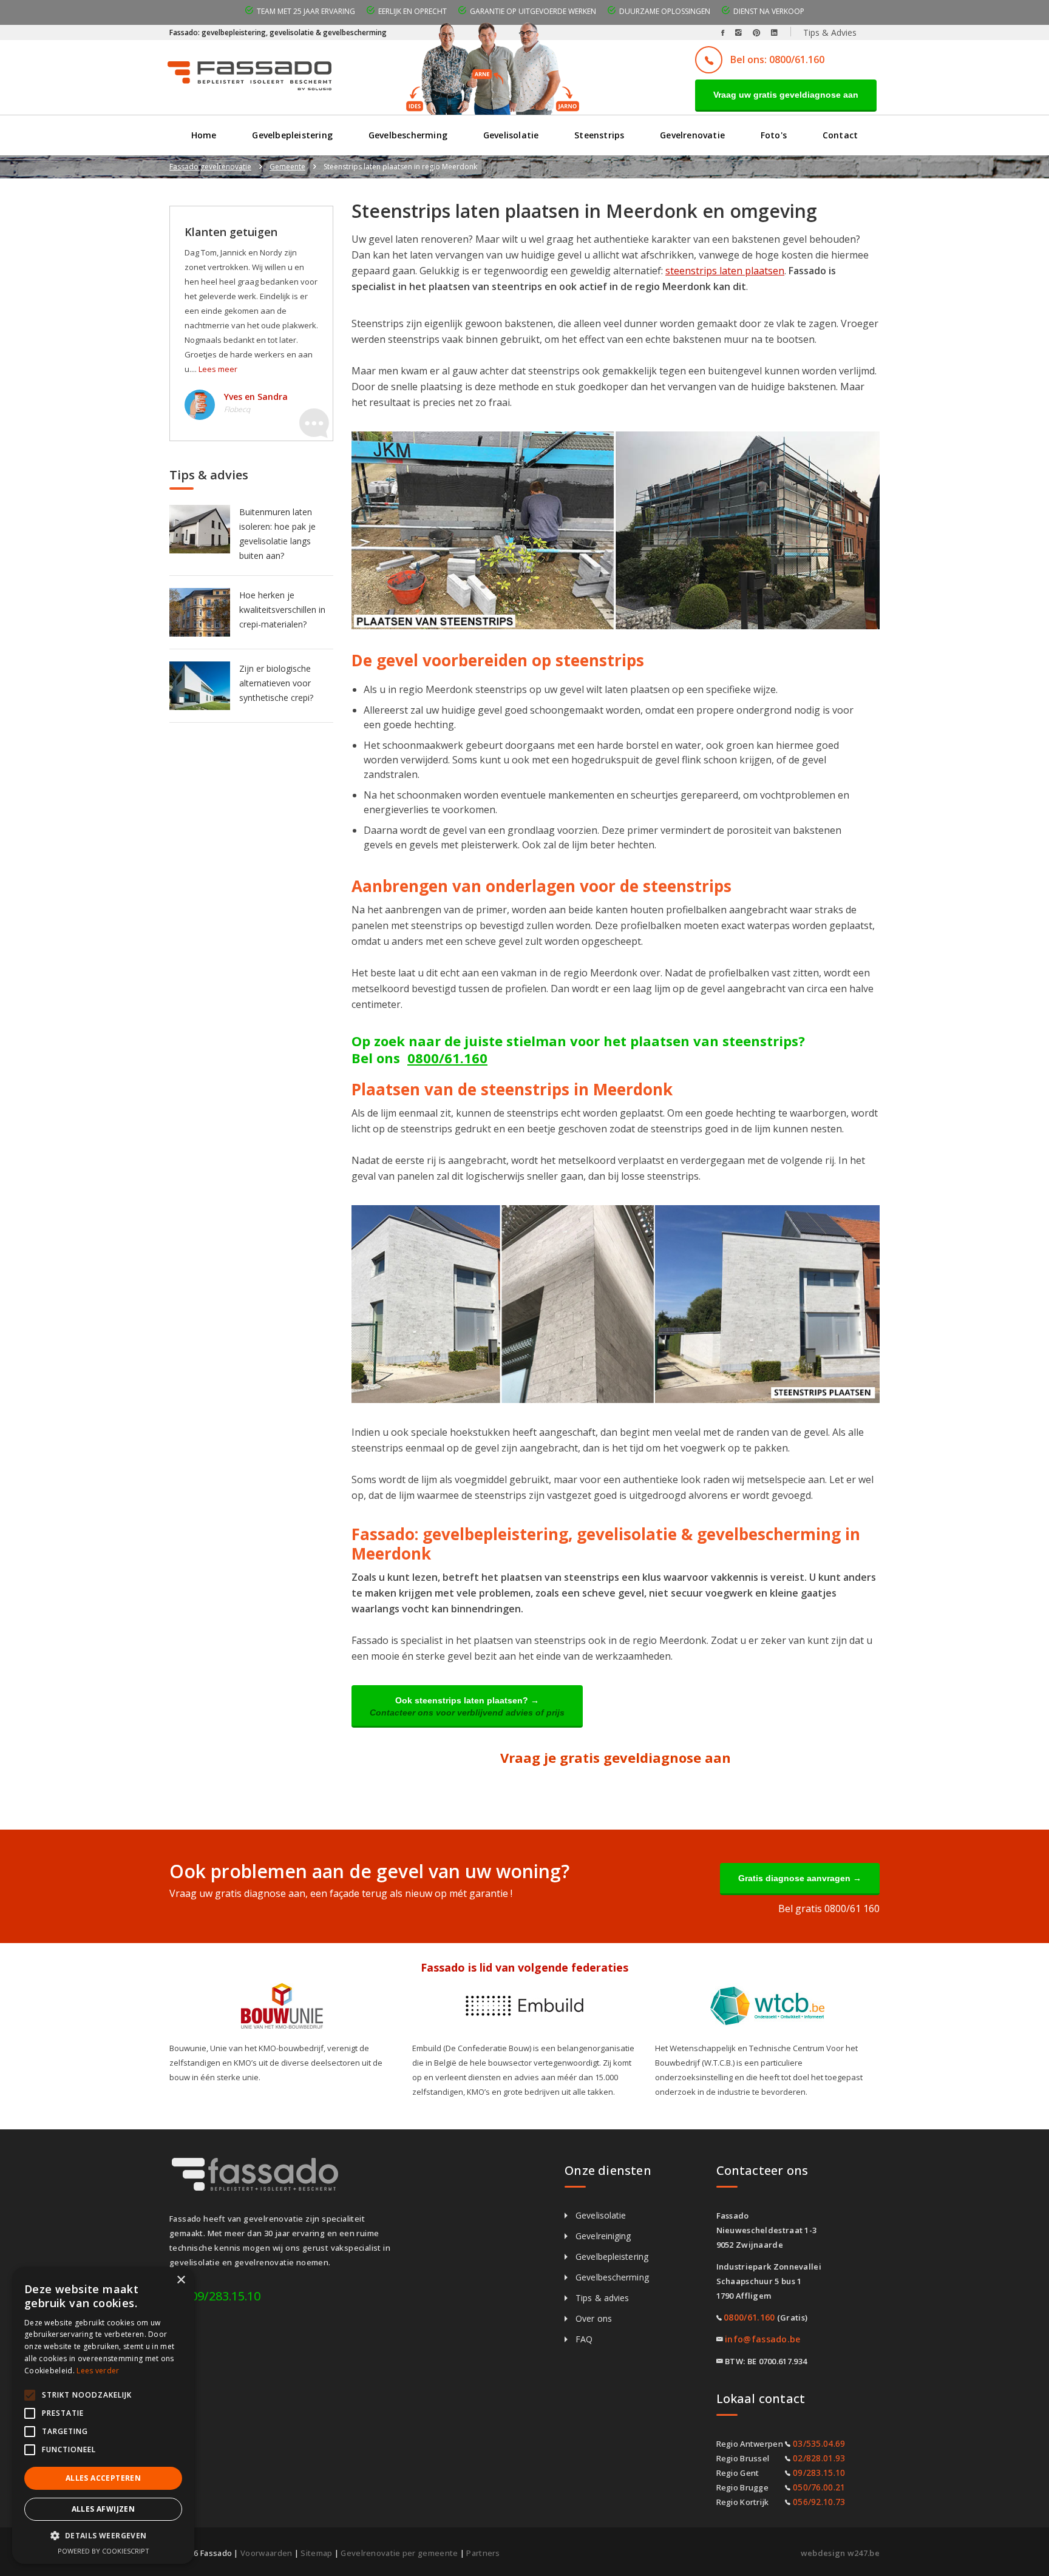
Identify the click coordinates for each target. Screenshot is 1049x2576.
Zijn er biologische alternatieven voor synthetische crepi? (276, 683)
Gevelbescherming (408, 135)
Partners (483, 2553)
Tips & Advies (830, 32)
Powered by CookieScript (104, 2551)
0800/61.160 (447, 1058)
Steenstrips (599, 135)
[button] (103, 2536)
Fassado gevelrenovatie (210, 167)
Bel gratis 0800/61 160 (829, 1908)
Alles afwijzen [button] (104, 2509)
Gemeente (287, 167)
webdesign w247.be (840, 2553)
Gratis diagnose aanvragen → (800, 1878)
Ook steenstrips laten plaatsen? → (467, 1706)
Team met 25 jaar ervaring (306, 11)
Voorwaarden (266, 2553)
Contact (840, 135)
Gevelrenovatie (692, 135)
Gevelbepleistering (292, 135)
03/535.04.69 (819, 2443)
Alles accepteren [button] (103, 2478)
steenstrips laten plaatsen (725, 271)
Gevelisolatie (511, 135)
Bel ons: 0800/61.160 (777, 59)
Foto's (774, 135)
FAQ (584, 2339)
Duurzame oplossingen (665, 11)
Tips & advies (602, 2298)
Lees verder (98, 2371)
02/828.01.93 (819, 2458)
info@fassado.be (763, 2339)
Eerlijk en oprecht (412, 11)
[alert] (103, 2415)
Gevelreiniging (603, 2236)
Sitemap (316, 2553)
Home (204, 135)
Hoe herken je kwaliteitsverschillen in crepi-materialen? (282, 610)
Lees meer (218, 369)
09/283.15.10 (226, 2296)
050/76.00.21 (819, 2487)
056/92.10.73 (819, 2502)
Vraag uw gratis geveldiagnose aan (786, 95)
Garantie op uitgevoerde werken (533, 11)
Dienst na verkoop (769, 11)
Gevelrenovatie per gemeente (399, 2553)
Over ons (594, 2318)
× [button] (181, 2280)
